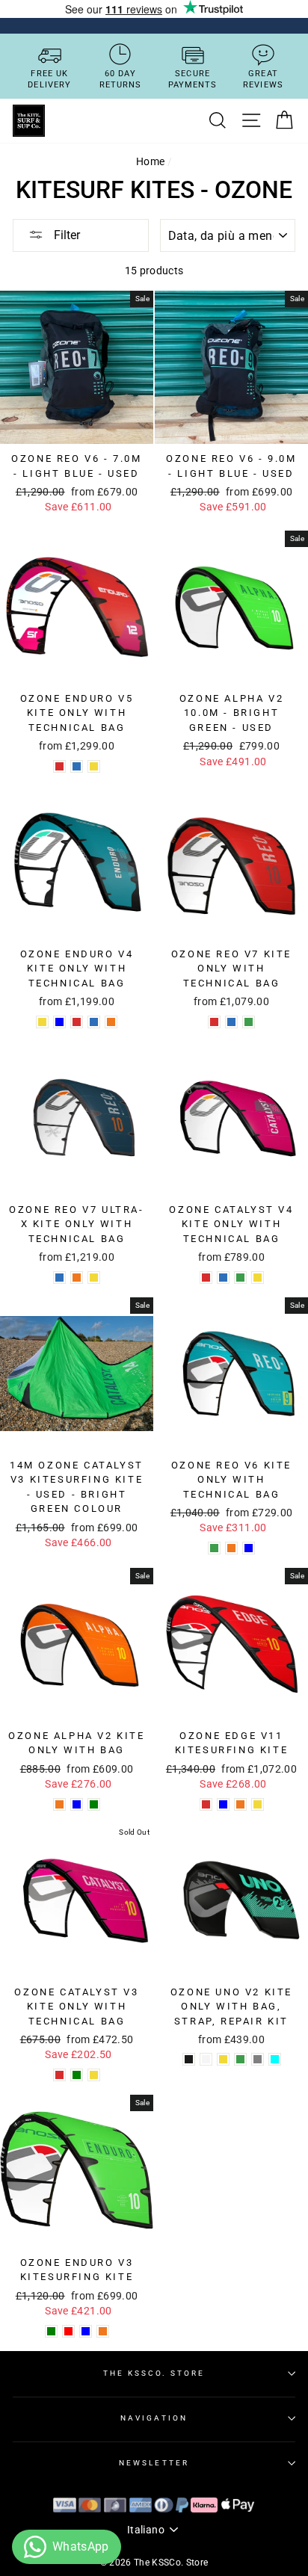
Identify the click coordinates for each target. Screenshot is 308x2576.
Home (150, 161)
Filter (65, 235)
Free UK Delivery (49, 79)
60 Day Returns (121, 79)
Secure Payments (193, 79)
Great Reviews (263, 79)
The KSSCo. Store (154, 2373)
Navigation (154, 2418)
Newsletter (154, 2463)
